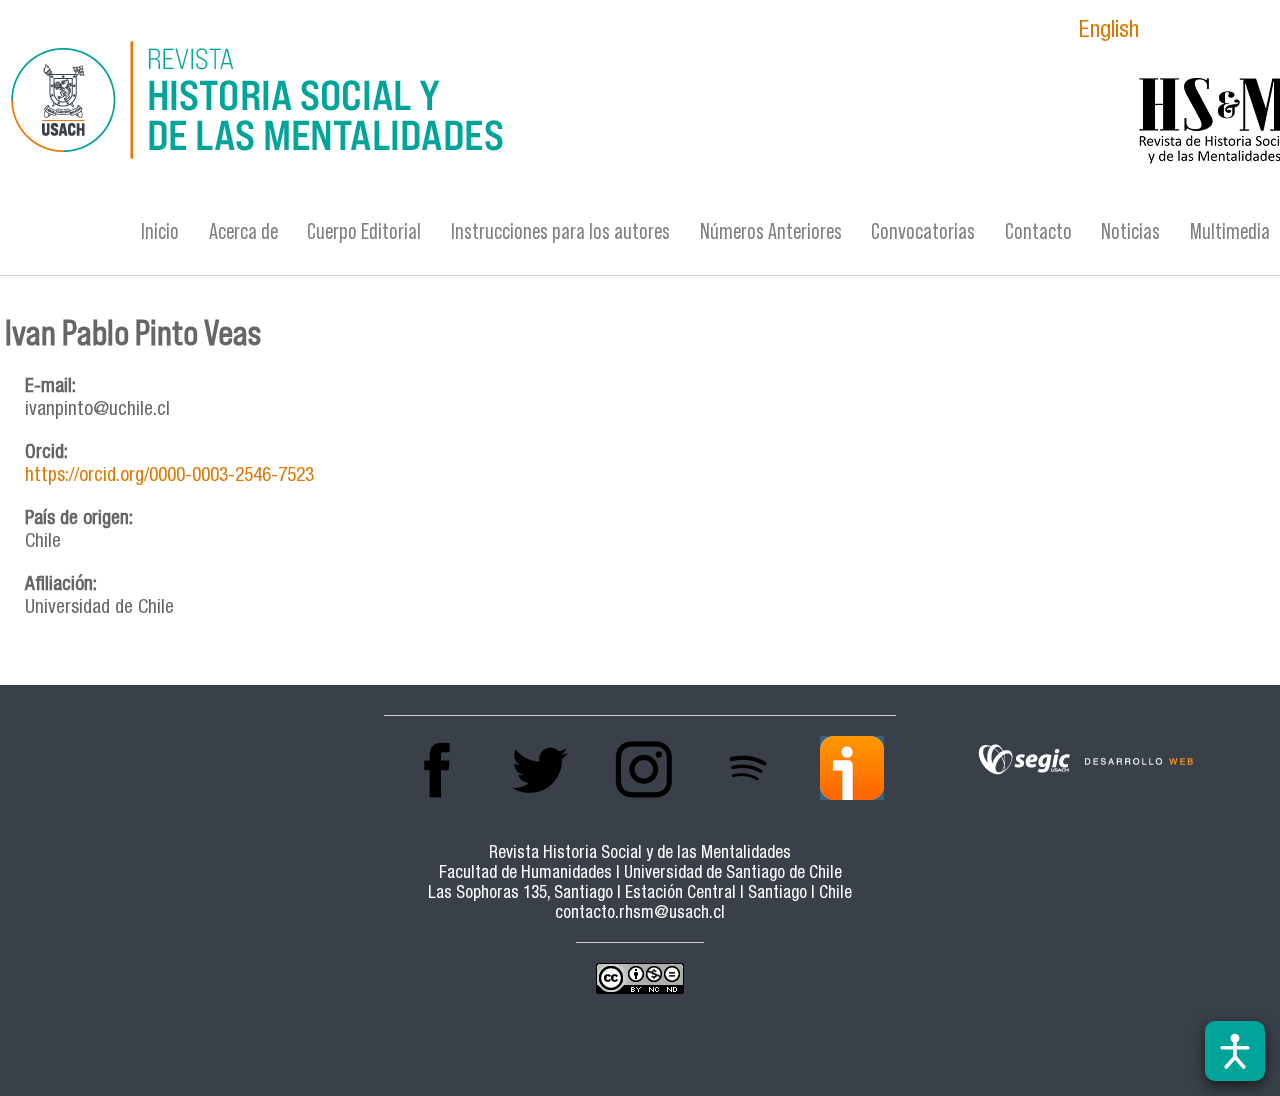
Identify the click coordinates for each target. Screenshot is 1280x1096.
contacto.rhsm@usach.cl (640, 914)
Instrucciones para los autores (560, 231)
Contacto (1038, 231)
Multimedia (1230, 231)
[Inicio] (426, 103)
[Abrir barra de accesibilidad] (1235, 1051)
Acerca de (243, 231)
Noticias (1130, 231)
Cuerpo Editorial (364, 231)
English (1109, 32)
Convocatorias (923, 231)
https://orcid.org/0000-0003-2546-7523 (169, 476)
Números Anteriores (771, 231)
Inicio (160, 231)
